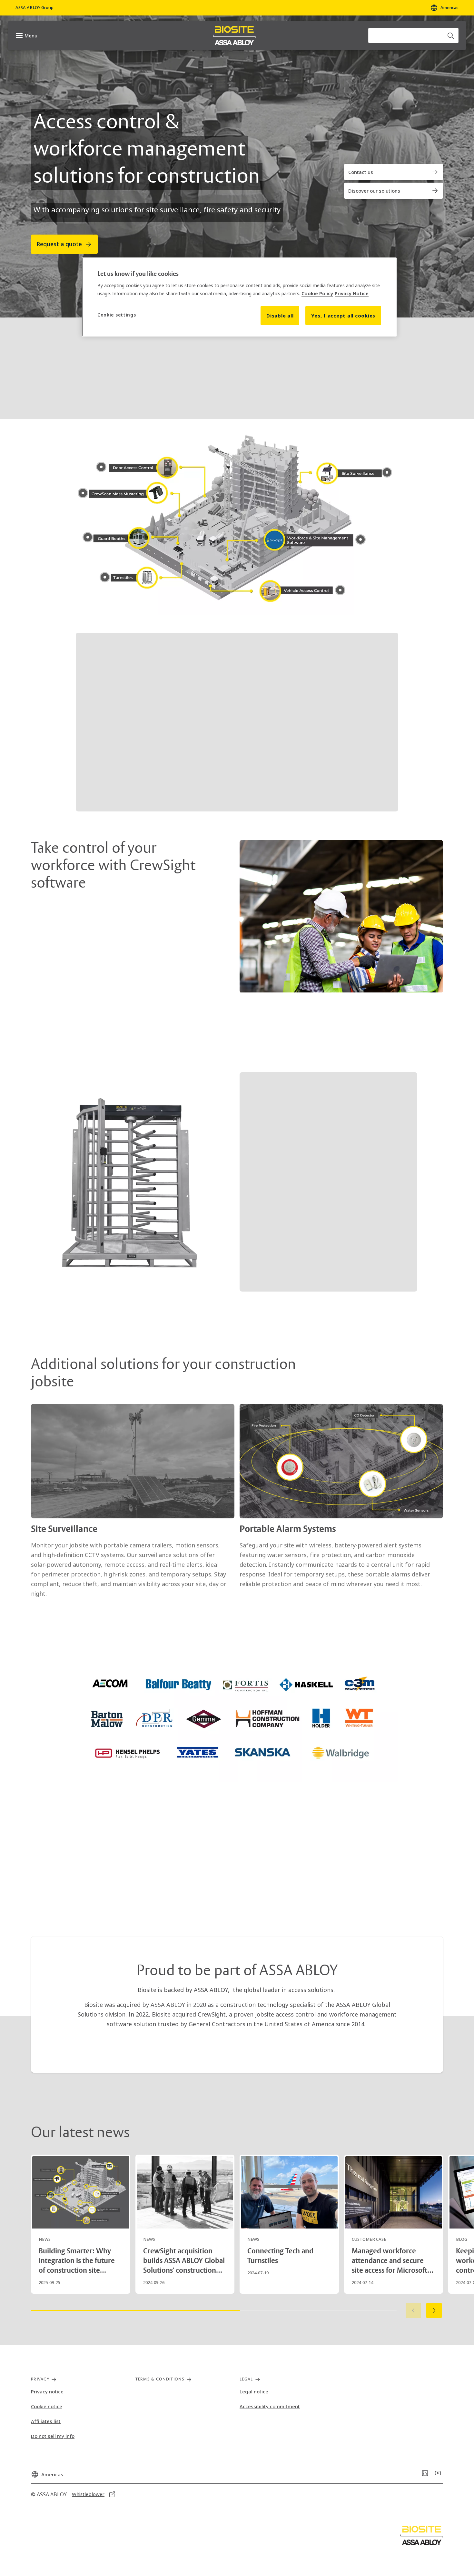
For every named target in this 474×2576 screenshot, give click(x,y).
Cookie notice (47, 2406)
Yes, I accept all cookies (343, 316)
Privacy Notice (352, 293)
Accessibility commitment (270, 2406)
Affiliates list (46, 2421)
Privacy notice (47, 2391)
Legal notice (254, 2391)
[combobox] (413, 35)
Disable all (280, 316)
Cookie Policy (317, 293)
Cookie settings (117, 315)
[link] (394, 172)
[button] (237, 518)
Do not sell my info (53, 2436)
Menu (31, 35)
